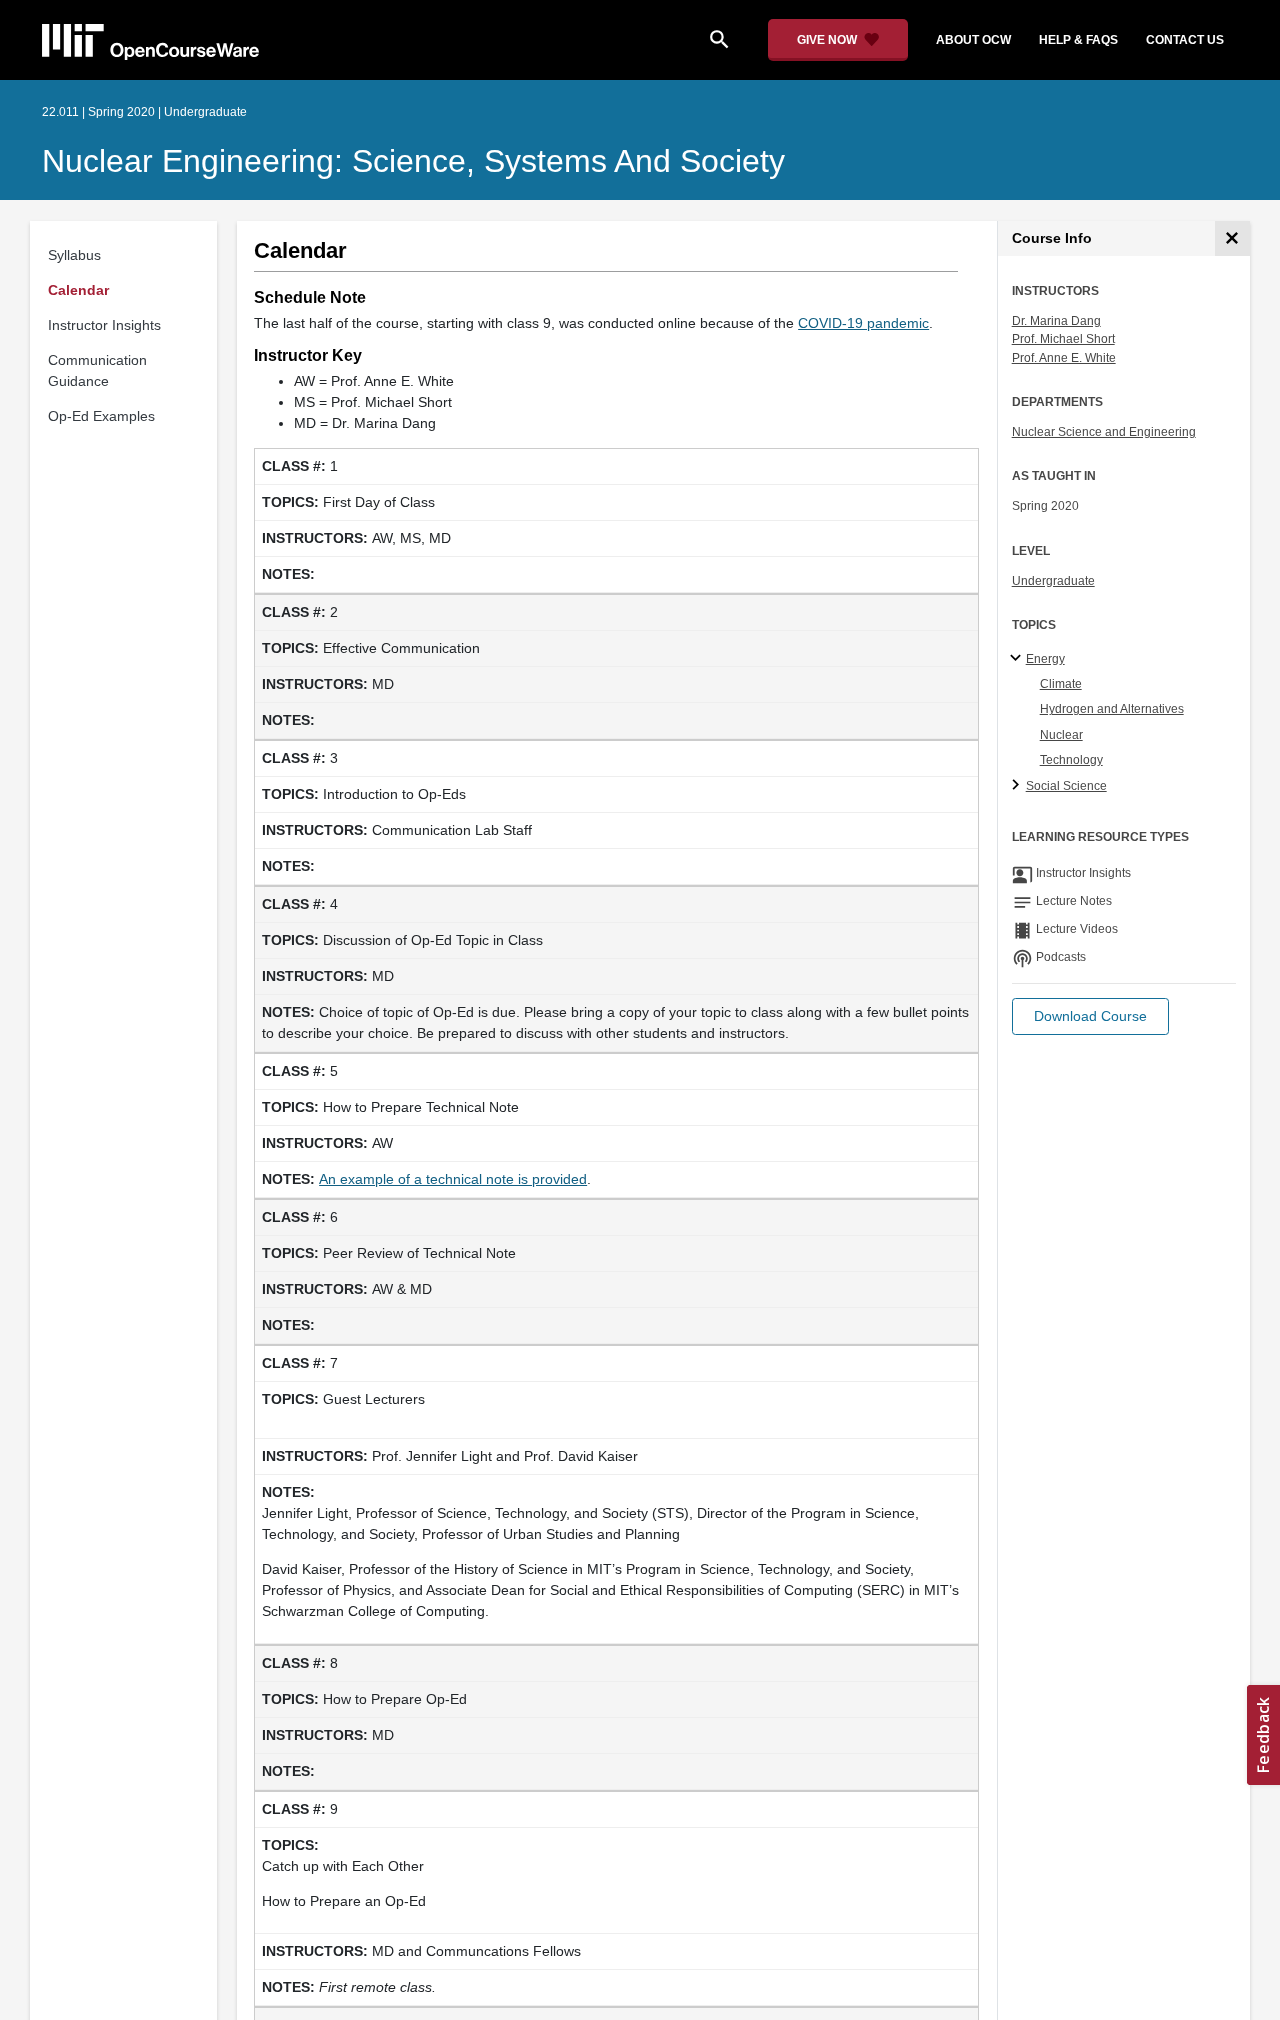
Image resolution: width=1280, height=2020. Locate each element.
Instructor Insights (104, 325)
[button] (1090, 1016)
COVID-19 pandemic (863, 323)
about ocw (973, 40)
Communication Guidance (97, 370)
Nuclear (1061, 735)
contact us (1185, 40)
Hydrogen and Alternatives (1112, 709)
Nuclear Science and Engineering (1104, 432)
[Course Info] (1232, 238)
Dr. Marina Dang (1056, 321)
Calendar (78, 290)
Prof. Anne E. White (1064, 358)
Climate (1061, 684)
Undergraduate (1053, 581)
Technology (1071, 760)
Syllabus (74, 255)
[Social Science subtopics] (1018, 786)
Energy (1045, 659)
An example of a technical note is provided (453, 1179)
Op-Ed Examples (101, 416)
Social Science (1066, 786)
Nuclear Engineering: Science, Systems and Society (413, 161)
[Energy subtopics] (1018, 659)
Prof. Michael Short (1063, 339)
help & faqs (1078, 40)
